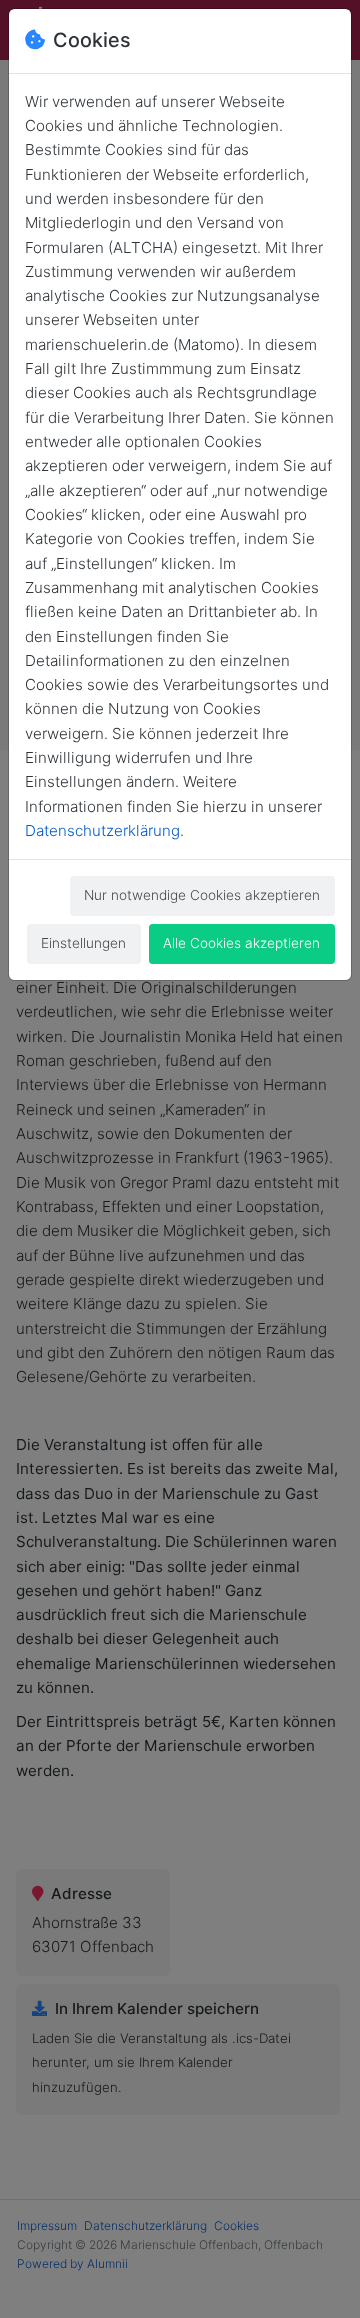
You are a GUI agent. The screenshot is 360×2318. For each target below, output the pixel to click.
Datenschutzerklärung (102, 830)
